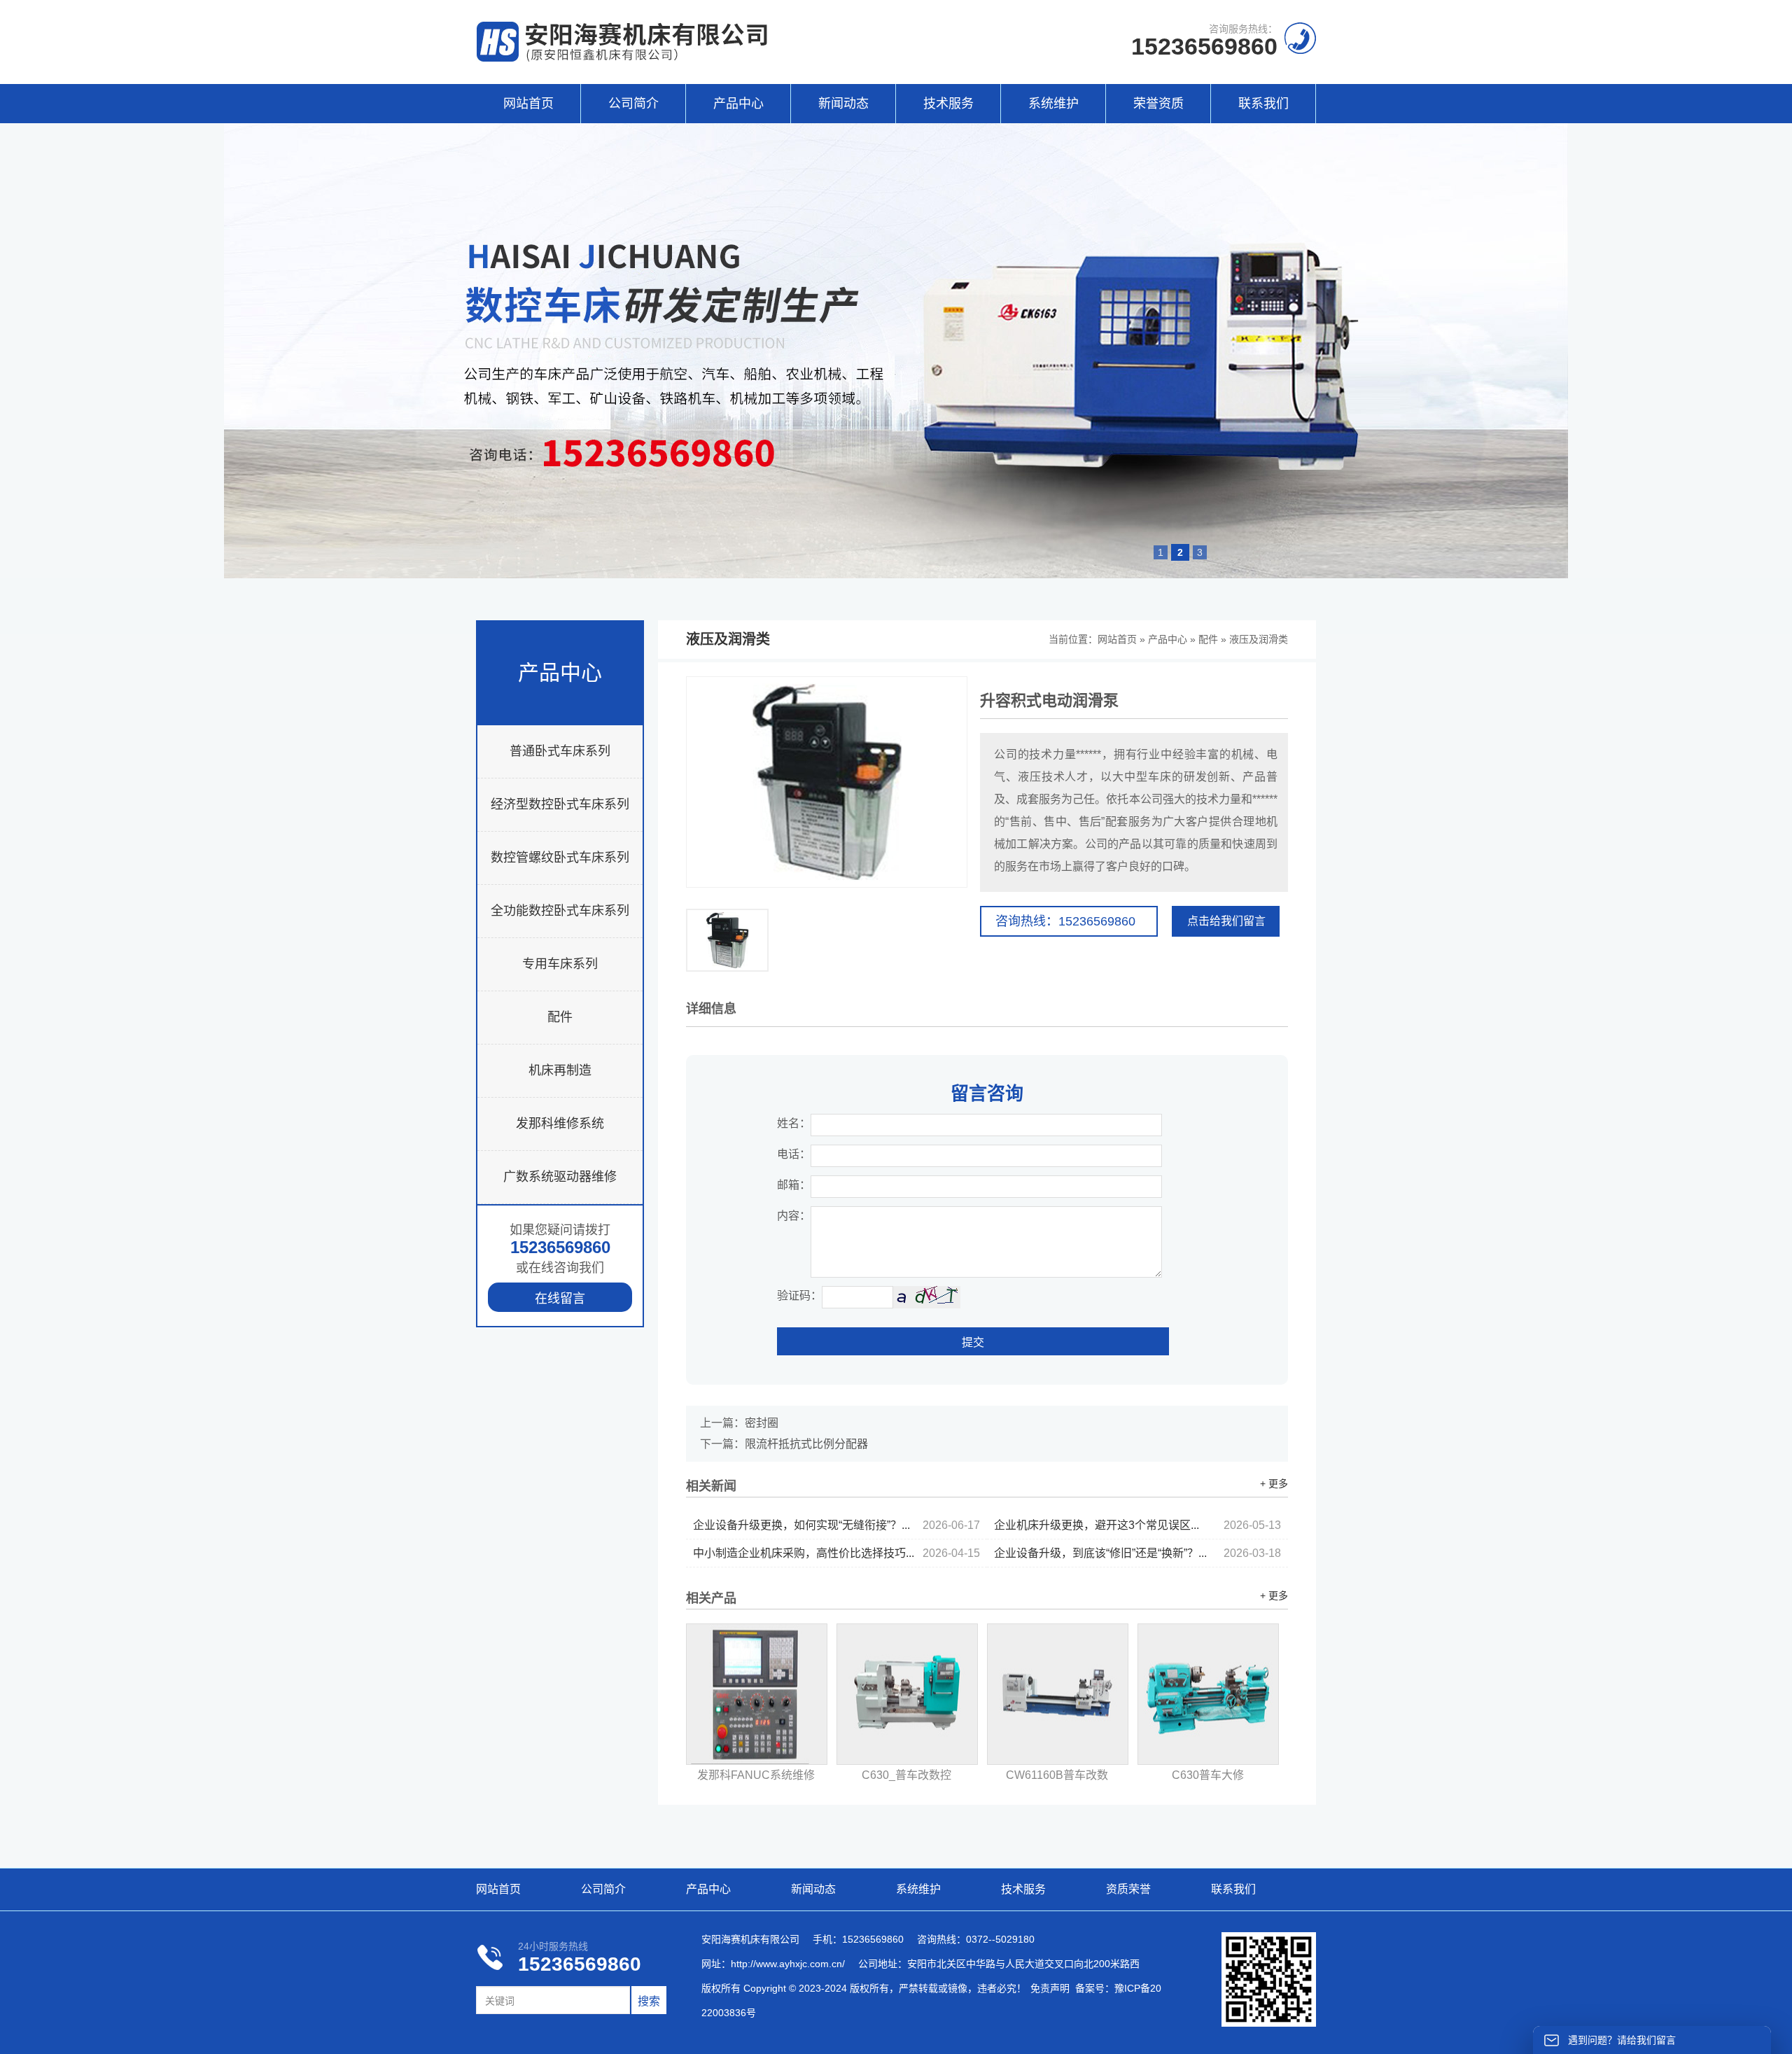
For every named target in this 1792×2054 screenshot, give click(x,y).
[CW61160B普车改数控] (1058, 1694)
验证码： (799, 1295)
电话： (794, 1154)
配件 (560, 1017)
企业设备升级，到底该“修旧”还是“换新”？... (1137, 1553)
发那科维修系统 (560, 1124)
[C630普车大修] (1208, 1694)
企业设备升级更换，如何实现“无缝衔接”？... (836, 1525)
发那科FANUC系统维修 (756, 1775)
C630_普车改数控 (906, 1775)
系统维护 (1053, 104)
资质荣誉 (1128, 1889)
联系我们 (1263, 104)
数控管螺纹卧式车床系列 (560, 858)
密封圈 (762, 1423)
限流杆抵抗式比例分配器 (806, 1444)
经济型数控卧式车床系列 (560, 804)
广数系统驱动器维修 (560, 1177)
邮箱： (794, 1185)
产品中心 (738, 104)
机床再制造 (560, 1070)
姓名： (794, 1123)
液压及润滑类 (1259, 639)
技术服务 (948, 104)
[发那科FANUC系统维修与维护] (757, 1694)
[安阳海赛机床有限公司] (623, 58)
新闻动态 (843, 104)
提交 (973, 1342)
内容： (794, 1216)
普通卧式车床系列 (560, 751)
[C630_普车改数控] (907, 1694)
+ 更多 (1274, 1483)
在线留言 (560, 1299)
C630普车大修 (1208, 1775)
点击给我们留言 (1226, 921)
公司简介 (633, 104)
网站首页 (528, 104)
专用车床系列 (560, 964)
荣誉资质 (1158, 104)
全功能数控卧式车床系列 (560, 911)
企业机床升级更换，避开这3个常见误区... (1137, 1525)
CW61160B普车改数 (1057, 1775)
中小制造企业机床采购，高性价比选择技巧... (836, 1553)
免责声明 (1050, 1988)
